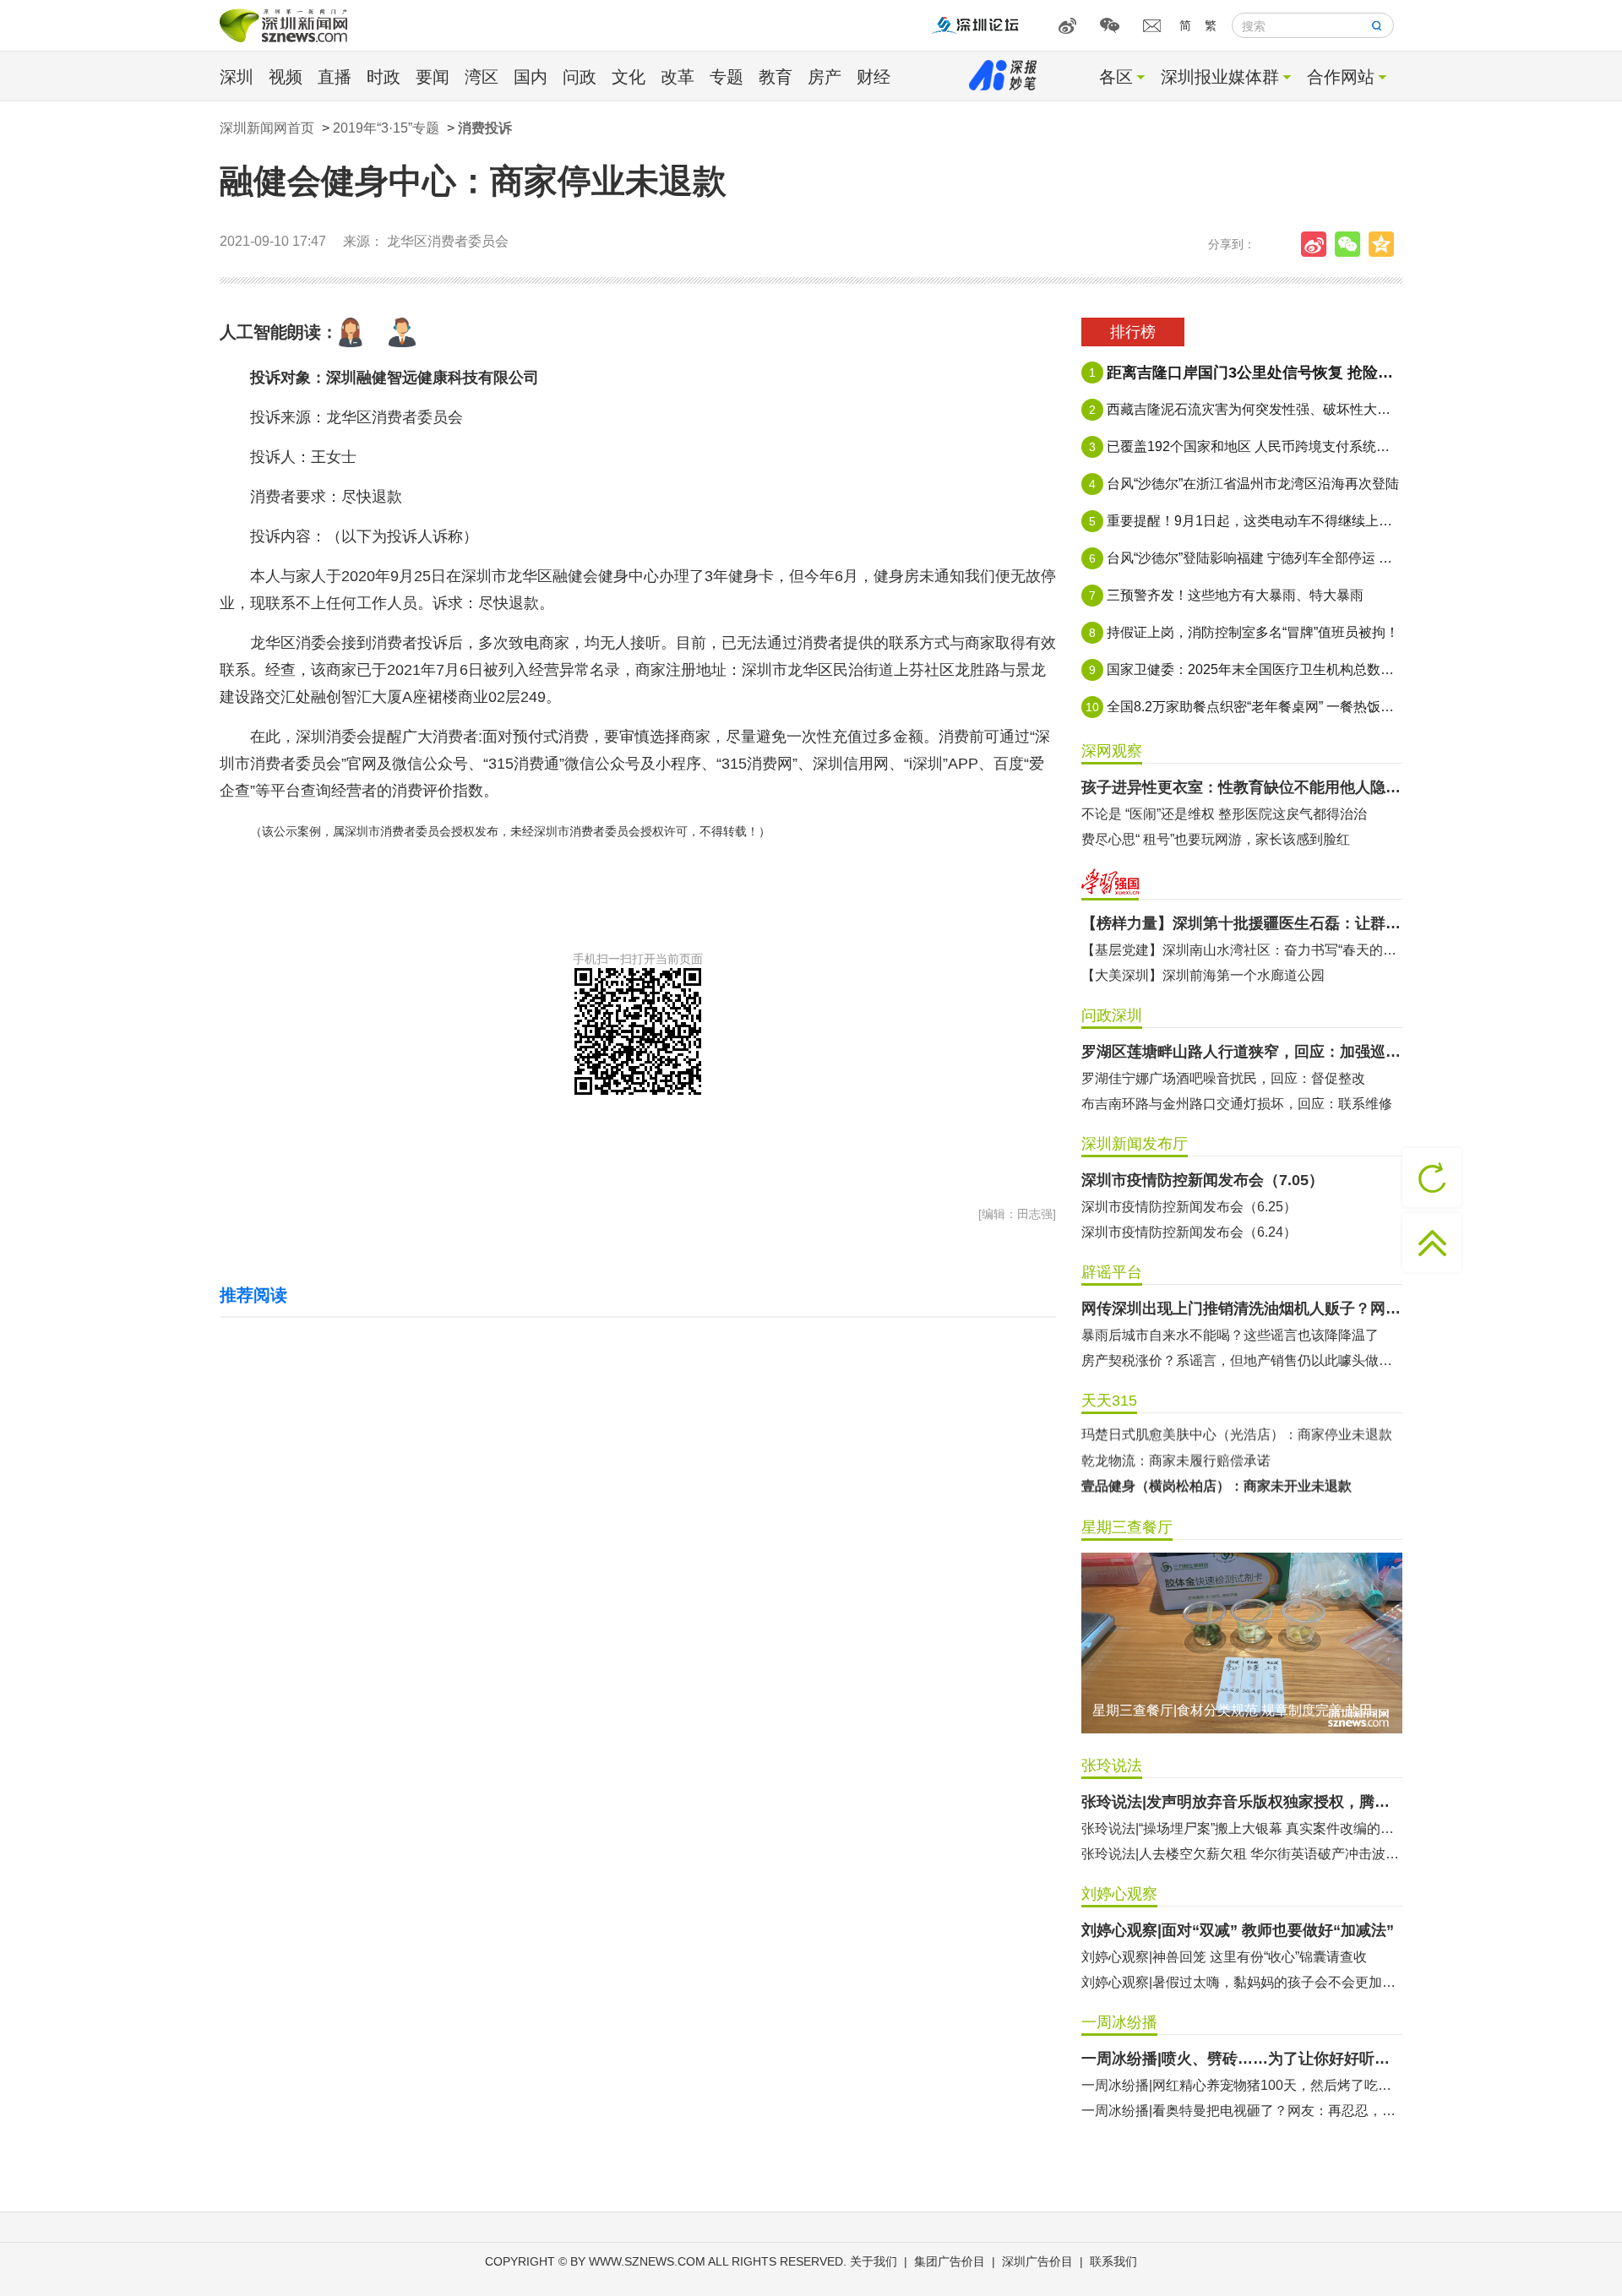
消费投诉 (485, 128)
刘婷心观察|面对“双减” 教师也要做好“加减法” (1238, 1930)
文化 (629, 77)
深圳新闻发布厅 (1135, 1144)
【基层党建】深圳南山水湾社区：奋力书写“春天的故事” (1242, 950)
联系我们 (1113, 2261)
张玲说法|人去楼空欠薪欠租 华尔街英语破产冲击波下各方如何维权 (1242, 1854)
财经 (874, 77)
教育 (776, 77)
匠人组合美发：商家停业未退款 (1176, 1461)
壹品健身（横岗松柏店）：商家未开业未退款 (1216, 1436)
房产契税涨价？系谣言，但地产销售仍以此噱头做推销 (1242, 1360)
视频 (286, 77)
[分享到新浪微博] (1318, 244)
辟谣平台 (1112, 1272)
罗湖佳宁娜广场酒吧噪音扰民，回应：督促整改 (1223, 1078)
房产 (825, 77)
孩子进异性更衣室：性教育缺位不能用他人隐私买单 (1242, 787)
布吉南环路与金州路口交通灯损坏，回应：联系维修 (1237, 1104)
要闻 (433, 77)
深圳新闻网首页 (267, 128)
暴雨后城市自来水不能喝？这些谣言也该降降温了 (1230, 1335)
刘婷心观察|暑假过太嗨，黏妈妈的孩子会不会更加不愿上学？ (1242, 1982)
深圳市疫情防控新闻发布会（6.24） (1189, 1232)
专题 (727, 77)
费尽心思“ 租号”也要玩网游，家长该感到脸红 (1216, 839)
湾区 (482, 77)
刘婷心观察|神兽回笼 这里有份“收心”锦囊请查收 (1224, 1957)
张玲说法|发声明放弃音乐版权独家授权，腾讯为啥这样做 (1242, 1802)
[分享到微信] (1352, 244)
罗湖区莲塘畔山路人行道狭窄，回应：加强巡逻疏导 (1242, 1052)
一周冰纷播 (1119, 2022)
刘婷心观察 (1119, 1894)
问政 (580, 77)
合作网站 (1341, 77)
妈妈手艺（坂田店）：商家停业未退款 (1196, 1487)
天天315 (1109, 1401)
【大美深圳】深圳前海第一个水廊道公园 (1203, 975)
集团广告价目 (950, 2261)
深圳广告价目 (1037, 2261)
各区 (1116, 77)
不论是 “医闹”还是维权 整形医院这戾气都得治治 (1224, 814)
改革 (678, 77)
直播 (335, 77)
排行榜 (1133, 332)
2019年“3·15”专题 (386, 128)
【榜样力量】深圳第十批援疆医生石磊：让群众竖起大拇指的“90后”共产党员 (1242, 923)
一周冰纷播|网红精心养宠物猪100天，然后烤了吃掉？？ (1242, 2085)
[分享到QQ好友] (1385, 244)
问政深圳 (1112, 1015)
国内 (531, 77)
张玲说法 (1112, 1766)
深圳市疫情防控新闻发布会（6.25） (1189, 1207)
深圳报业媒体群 (1220, 77)
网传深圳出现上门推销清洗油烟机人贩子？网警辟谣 (1242, 1309)
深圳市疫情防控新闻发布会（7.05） (1203, 1180)
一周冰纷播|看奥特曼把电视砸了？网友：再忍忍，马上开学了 (1242, 2111)
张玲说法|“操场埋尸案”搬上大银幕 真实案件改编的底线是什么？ (1242, 1828)
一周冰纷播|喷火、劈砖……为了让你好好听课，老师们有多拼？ (1242, 2059)
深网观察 (1112, 751)
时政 (384, 77)
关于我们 (874, 2261)
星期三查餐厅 (1127, 1527)
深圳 (237, 77)
